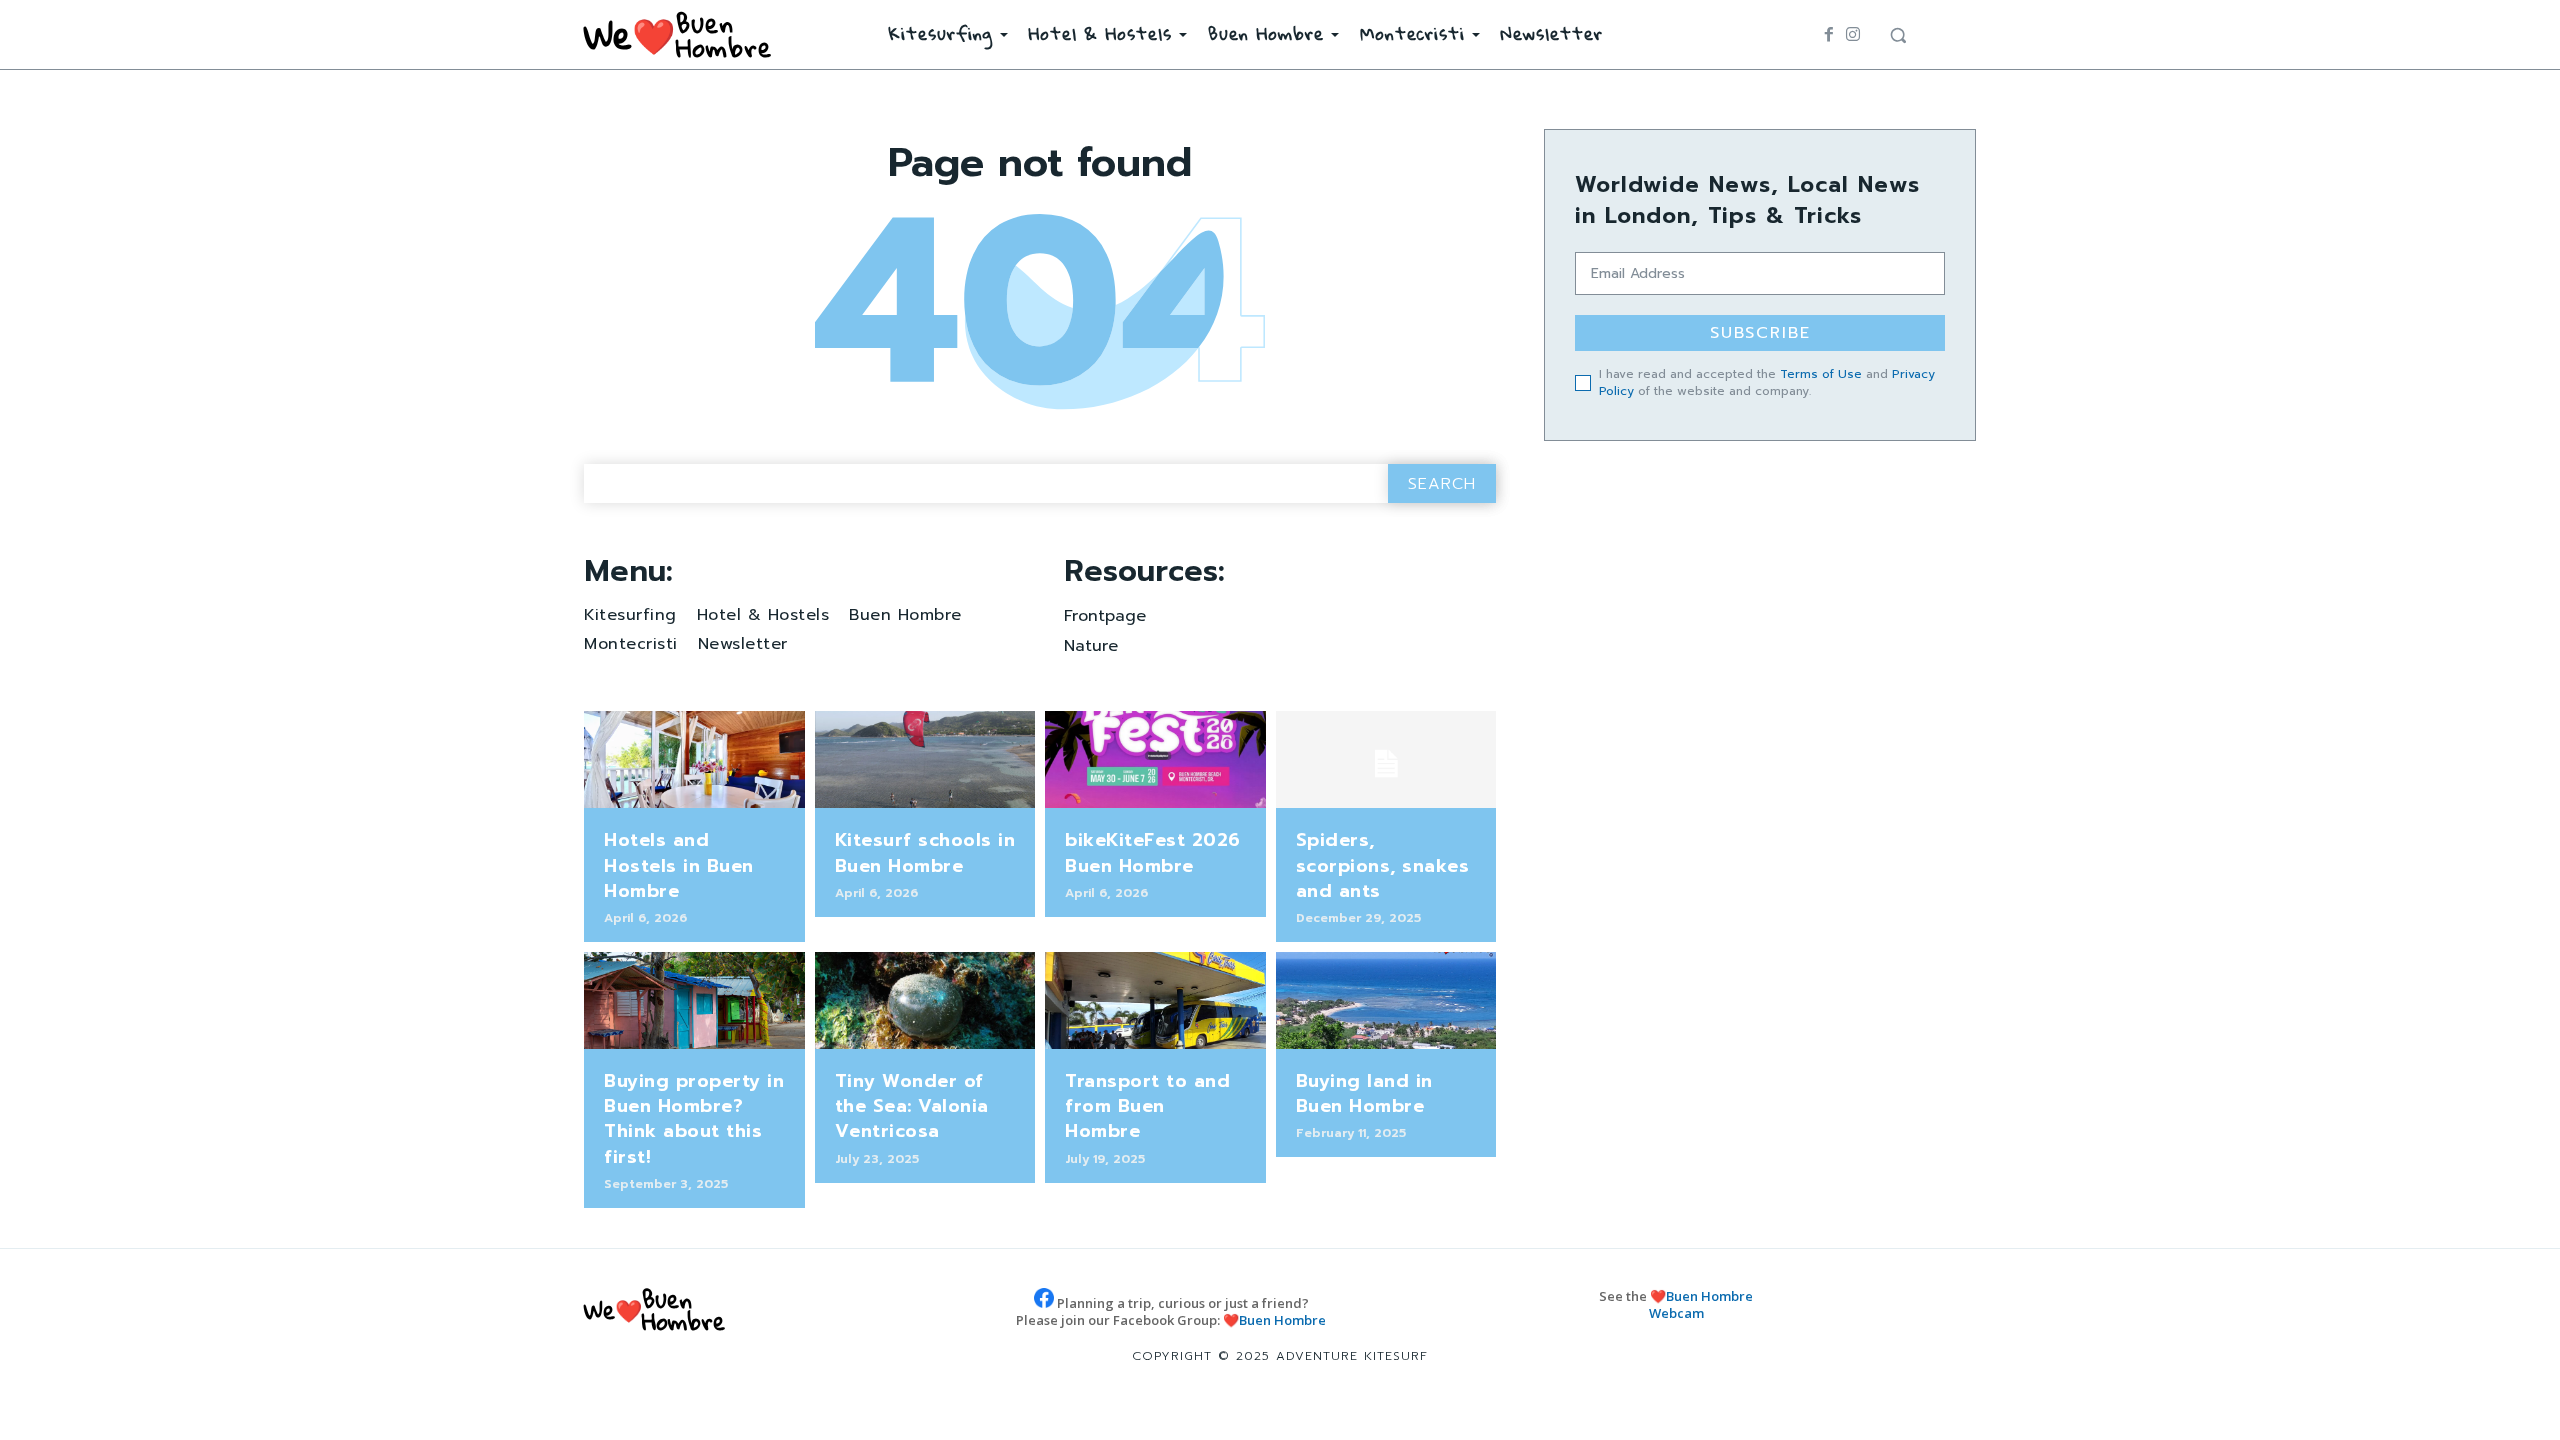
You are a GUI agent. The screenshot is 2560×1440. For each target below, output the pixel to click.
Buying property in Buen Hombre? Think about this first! (694, 1119)
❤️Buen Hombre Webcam (1701, 1304)
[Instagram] (1853, 35)
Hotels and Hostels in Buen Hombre (679, 865)
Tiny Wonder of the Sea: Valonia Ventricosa (912, 1106)
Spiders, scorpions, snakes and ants (1383, 865)
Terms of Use (1821, 374)
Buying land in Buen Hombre (1364, 1093)
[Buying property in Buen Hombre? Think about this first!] (694, 1000)
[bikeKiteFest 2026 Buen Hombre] (1155, 759)
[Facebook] (1829, 35)
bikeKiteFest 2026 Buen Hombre (1153, 852)
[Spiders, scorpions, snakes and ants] (1386, 759)
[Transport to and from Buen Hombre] (1155, 1000)
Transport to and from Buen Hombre (1147, 1106)
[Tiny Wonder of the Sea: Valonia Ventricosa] (925, 1000)
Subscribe (1760, 333)
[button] (1898, 35)
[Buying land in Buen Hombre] (1386, 1000)
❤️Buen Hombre (1274, 1320)
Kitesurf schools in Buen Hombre (925, 852)
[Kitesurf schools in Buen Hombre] (925, 759)
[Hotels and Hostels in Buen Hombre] (694, 759)
